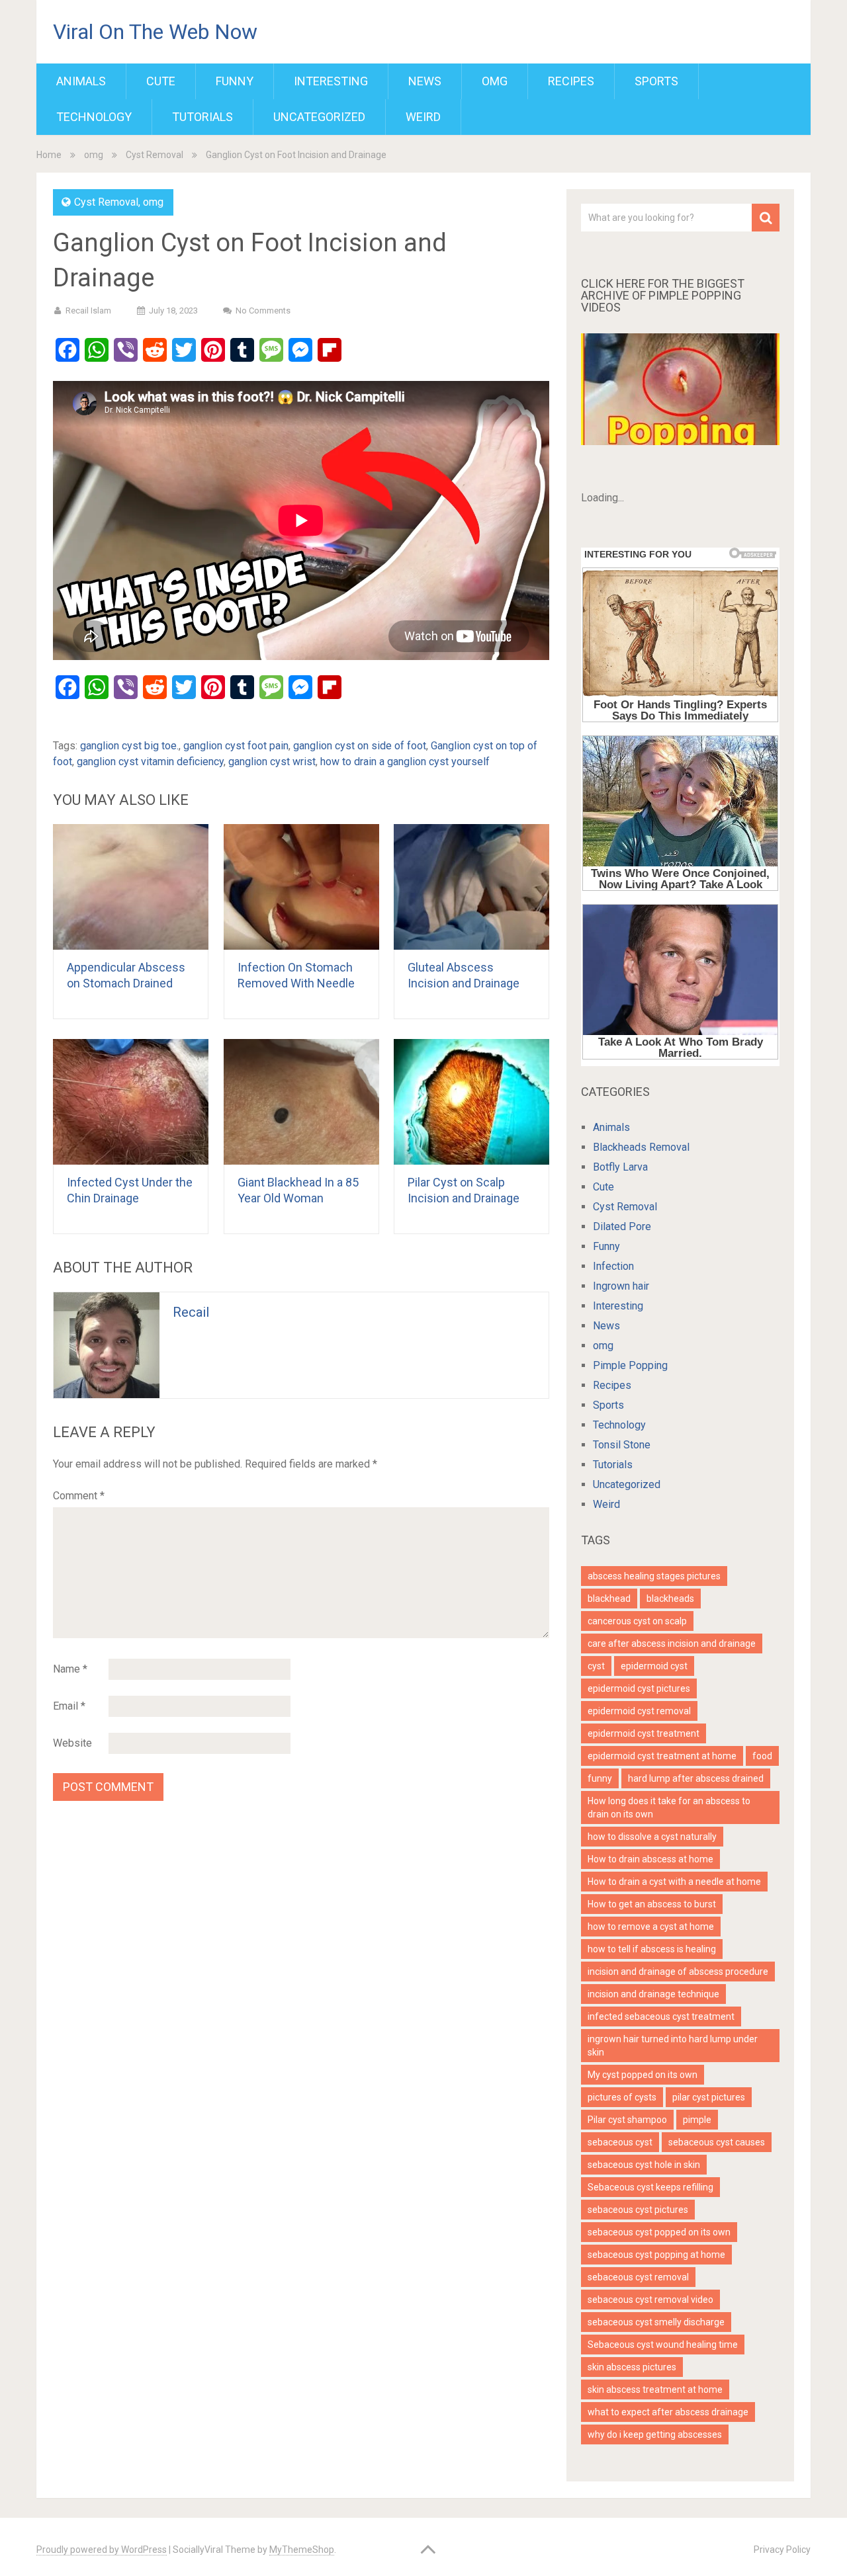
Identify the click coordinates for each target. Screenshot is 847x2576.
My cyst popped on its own (643, 2075)
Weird (423, 117)
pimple (697, 2120)
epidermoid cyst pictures (639, 1688)
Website (72, 1743)
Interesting (331, 81)
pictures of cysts (622, 2097)
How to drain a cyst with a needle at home (674, 1882)
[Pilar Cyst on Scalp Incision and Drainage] (471, 1102)
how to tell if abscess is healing (652, 1949)
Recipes (571, 81)
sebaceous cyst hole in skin (644, 2165)
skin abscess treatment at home (655, 2389)
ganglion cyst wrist (272, 762)
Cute (161, 81)
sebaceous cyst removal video (650, 2300)
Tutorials (202, 117)
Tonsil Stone (622, 1445)
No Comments (263, 311)
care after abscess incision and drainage (672, 1643)
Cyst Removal (155, 155)
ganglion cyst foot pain (236, 746)
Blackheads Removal (641, 1147)
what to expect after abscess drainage (668, 2412)
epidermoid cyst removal (639, 1711)
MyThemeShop (302, 2550)
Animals (81, 81)
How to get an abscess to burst (652, 1904)
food (762, 1756)
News (425, 81)
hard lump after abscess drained (696, 1778)
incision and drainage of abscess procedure (678, 1972)
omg (495, 81)
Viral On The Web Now (155, 32)
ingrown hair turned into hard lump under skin (673, 2046)
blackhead (609, 1599)
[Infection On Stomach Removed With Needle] (301, 887)
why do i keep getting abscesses (655, 2434)
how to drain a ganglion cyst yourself (405, 762)
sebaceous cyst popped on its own (659, 2232)
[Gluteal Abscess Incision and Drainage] (471, 887)
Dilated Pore (622, 1226)
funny (600, 1778)
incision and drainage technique (653, 1994)
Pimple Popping (630, 1365)
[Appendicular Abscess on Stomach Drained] (131, 887)
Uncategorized (319, 117)
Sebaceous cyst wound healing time (663, 2345)
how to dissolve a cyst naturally (652, 1837)
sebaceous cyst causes (717, 2142)
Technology (94, 117)
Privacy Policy (782, 2550)
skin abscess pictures (632, 2367)
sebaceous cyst (620, 2142)
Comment (79, 1496)
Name (70, 1669)
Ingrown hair (621, 1286)
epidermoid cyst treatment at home (662, 1756)
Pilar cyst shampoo (627, 2120)
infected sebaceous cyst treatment (661, 2016)
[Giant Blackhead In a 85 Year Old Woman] (301, 1102)
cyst (596, 1666)
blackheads (670, 1599)
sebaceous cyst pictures (638, 2210)
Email (69, 1706)
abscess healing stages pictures (654, 1576)
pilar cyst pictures (709, 2097)
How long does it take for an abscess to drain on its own (669, 1807)
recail (191, 1312)
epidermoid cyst (654, 1666)
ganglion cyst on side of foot (360, 746)
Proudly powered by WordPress (102, 2550)
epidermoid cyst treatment (644, 1733)
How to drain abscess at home (650, 1859)
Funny (235, 81)
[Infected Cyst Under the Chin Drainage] (131, 1102)
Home (49, 155)
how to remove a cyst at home (651, 1927)
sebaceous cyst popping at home (656, 2255)
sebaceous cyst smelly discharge (656, 2322)
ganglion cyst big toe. (129, 746)
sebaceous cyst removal (638, 2277)
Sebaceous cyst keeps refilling (650, 2187)
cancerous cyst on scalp (637, 1621)
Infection (613, 1266)
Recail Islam (88, 311)
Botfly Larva (620, 1167)
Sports (656, 81)
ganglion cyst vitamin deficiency (150, 762)
